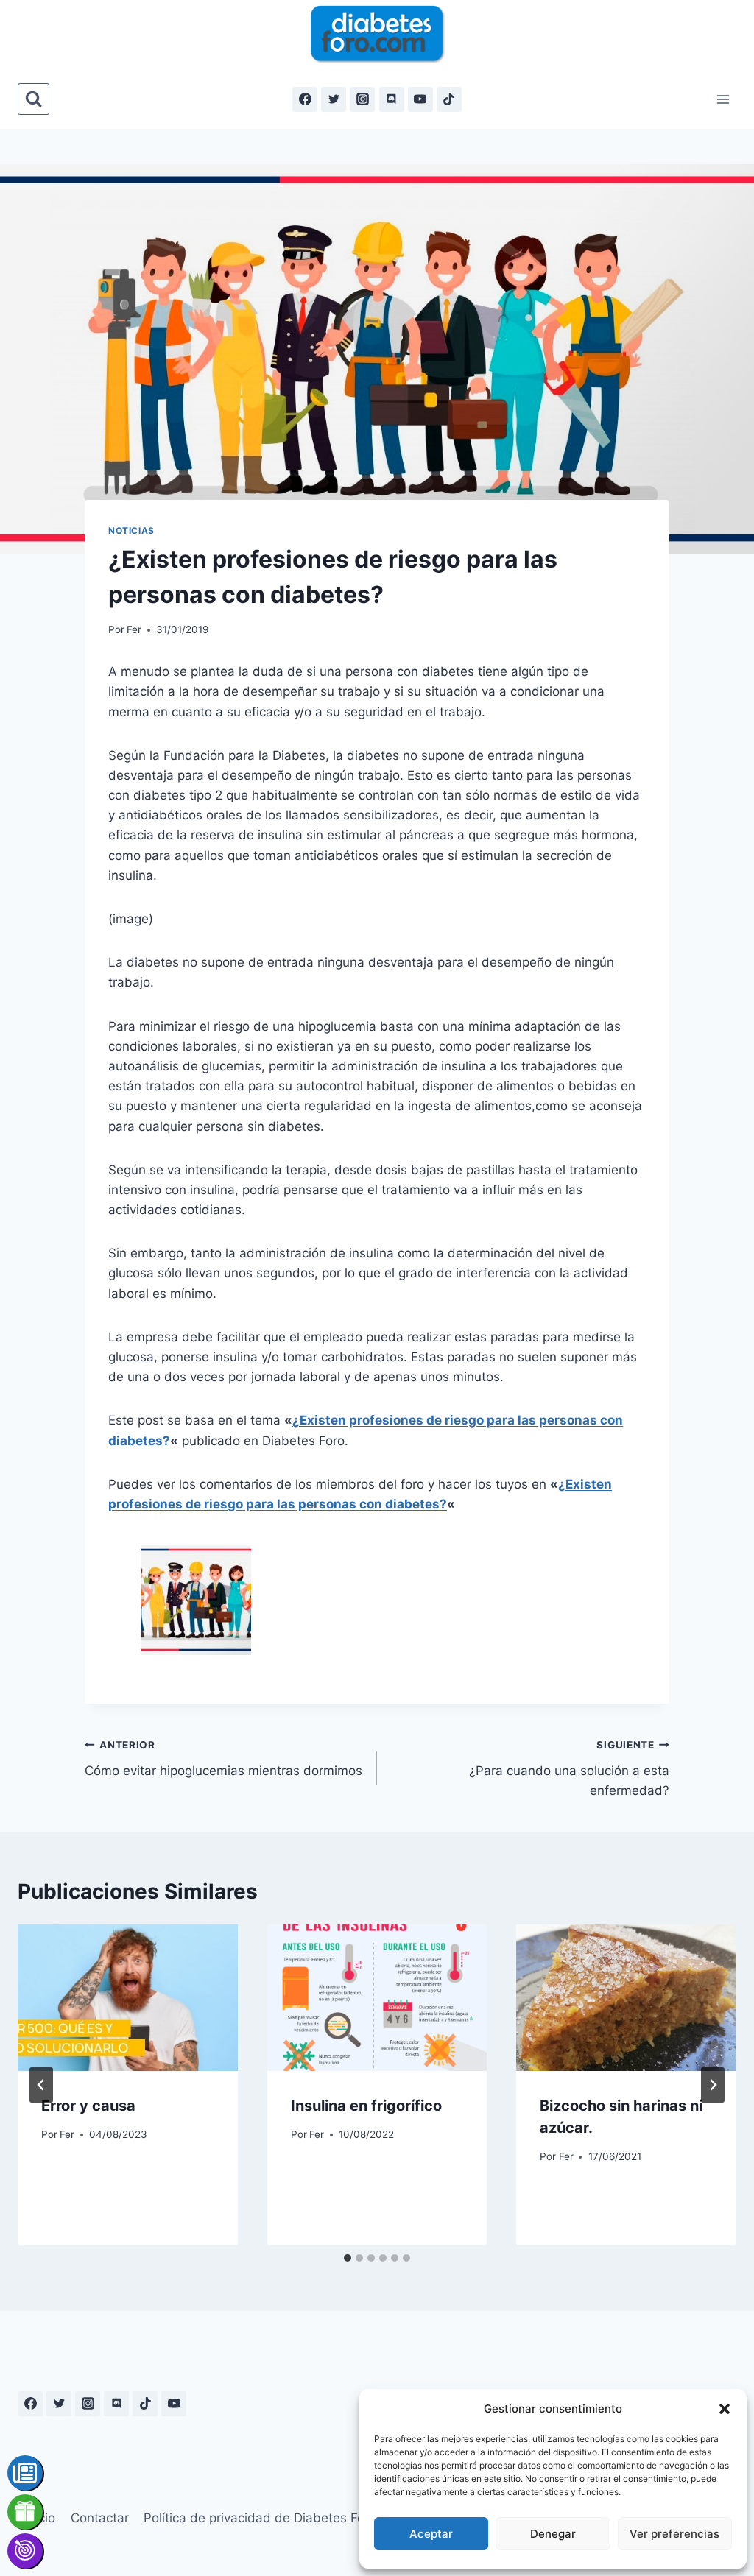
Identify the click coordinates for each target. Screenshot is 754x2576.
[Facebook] (305, 99)
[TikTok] (449, 99)
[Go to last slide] (41, 2085)
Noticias (131, 530)
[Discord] (392, 99)
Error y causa (88, 2106)
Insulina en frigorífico (366, 2106)
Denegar (553, 2534)
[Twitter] (334, 99)
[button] (725, 2409)
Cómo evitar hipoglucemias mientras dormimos (223, 1758)
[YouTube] (420, 99)
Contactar (100, 2518)
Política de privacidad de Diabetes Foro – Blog (280, 2518)
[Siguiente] (713, 2085)
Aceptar (431, 2534)
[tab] (348, 2258)
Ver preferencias (674, 2534)
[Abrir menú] (723, 99)
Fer (134, 629)
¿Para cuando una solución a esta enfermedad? (569, 1768)
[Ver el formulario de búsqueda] (34, 99)
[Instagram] (362, 99)
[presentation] (128, 1998)
